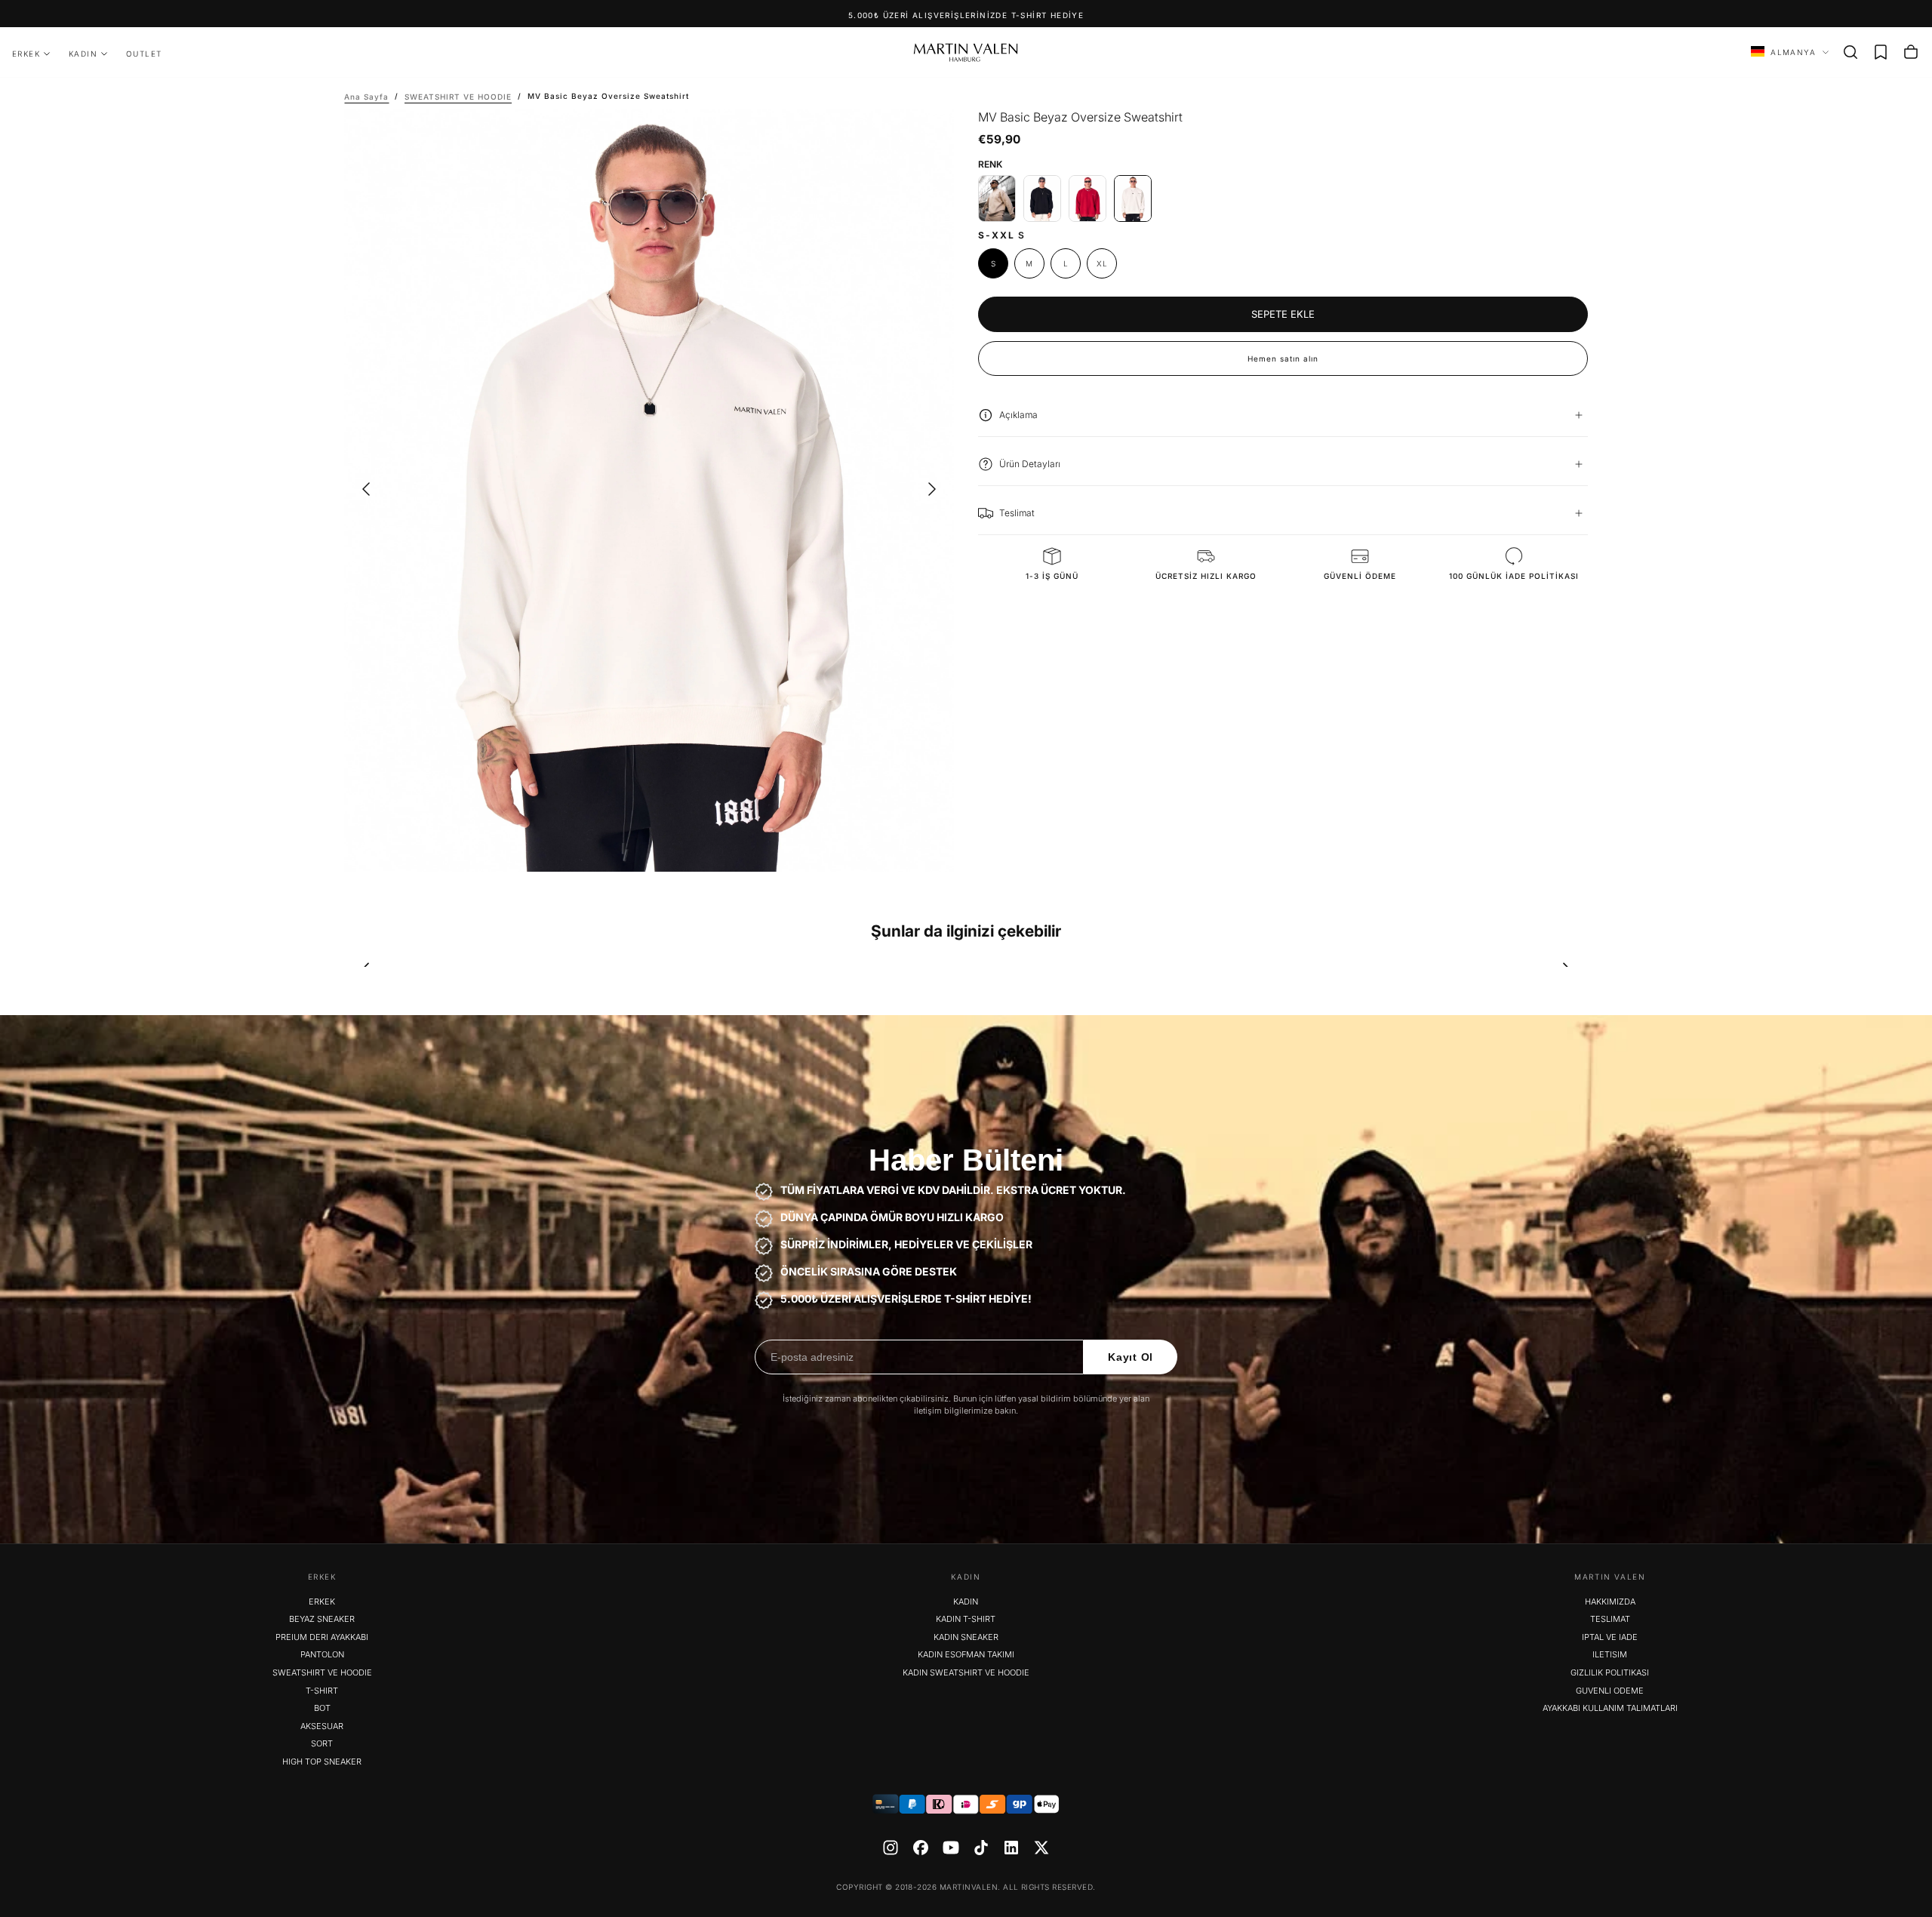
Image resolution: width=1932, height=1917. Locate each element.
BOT (322, 1708)
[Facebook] (921, 1848)
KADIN (83, 54)
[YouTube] (951, 1848)
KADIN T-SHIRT (966, 1619)
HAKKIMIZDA (1610, 1602)
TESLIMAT (1610, 1619)
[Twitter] (1041, 1848)
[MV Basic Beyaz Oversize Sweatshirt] (1133, 198)
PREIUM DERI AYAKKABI (322, 1637)
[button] (1850, 52)
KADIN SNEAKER (966, 1637)
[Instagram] (891, 1848)
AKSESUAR (322, 1726)
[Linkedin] (1011, 1848)
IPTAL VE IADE (1610, 1637)
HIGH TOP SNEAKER (322, 1762)
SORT (322, 1743)
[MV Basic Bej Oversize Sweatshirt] (997, 198)
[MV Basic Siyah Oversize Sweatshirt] (1042, 198)
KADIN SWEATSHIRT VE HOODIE (966, 1672)
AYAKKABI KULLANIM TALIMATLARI (1610, 1708)
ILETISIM (1610, 1654)
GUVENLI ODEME (1610, 1691)
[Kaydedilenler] (1881, 52)
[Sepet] (1911, 52)
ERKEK (26, 54)
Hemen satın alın (1283, 358)
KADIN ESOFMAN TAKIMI (966, 1654)
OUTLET (144, 54)
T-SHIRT (322, 1691)
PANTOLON (322, 1654)
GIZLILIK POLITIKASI (1610, 1672)
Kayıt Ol (1131, 1357)
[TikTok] (981, 1848)
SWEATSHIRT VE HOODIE (322, 1672)
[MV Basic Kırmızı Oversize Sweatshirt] (1088, 198)
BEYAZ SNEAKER (322, 1619)
